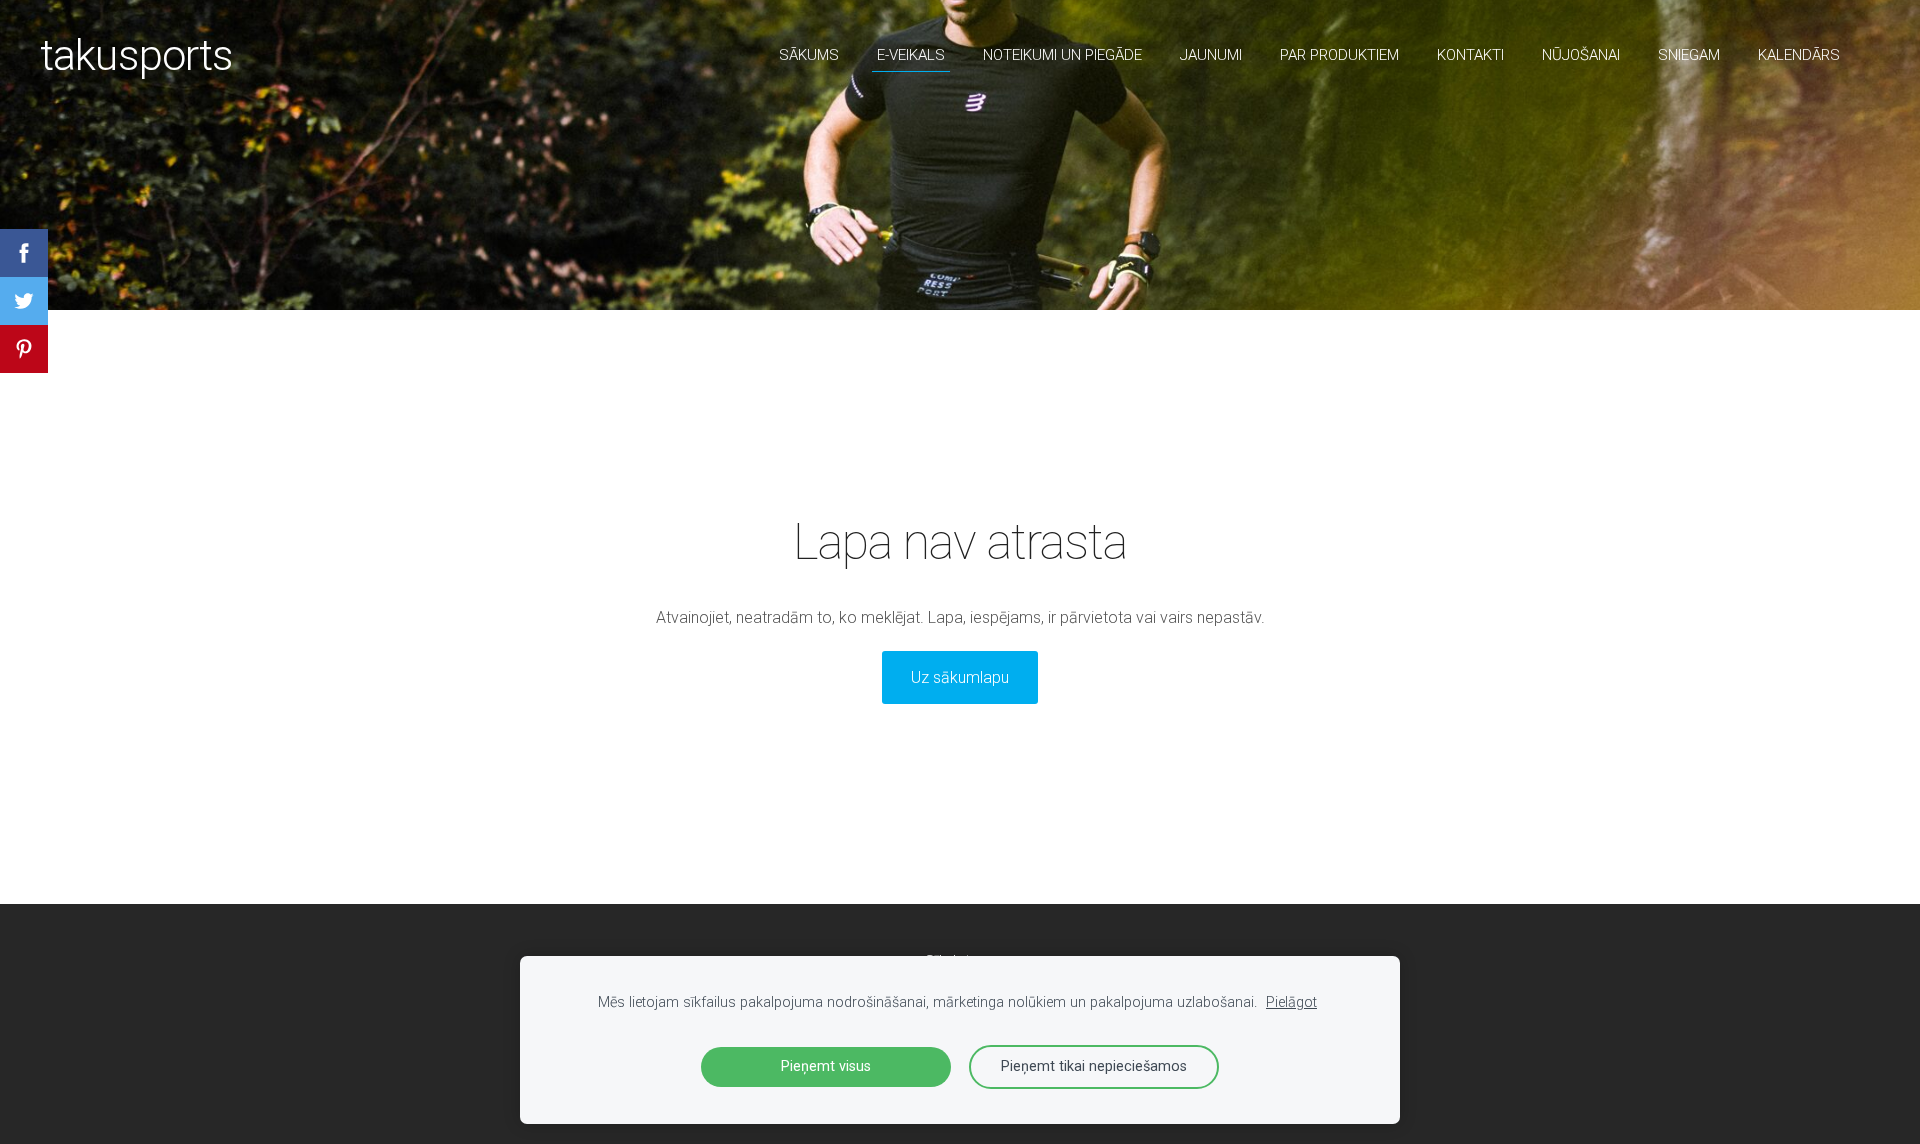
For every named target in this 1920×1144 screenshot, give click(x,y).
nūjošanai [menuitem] (1581, 55)
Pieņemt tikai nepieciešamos (1094, 1066)
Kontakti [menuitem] (1470, 55)
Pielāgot (1291, 1002)
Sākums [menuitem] (809, 55)
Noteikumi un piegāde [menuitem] (1062, 55)
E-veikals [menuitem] (911, 55)
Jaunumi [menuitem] (1211, 55)
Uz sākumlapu (960, 677)
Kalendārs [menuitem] (1799, 55)
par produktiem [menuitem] (1339, 55)
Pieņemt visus (826, 1066)
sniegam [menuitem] (1689, 55)
